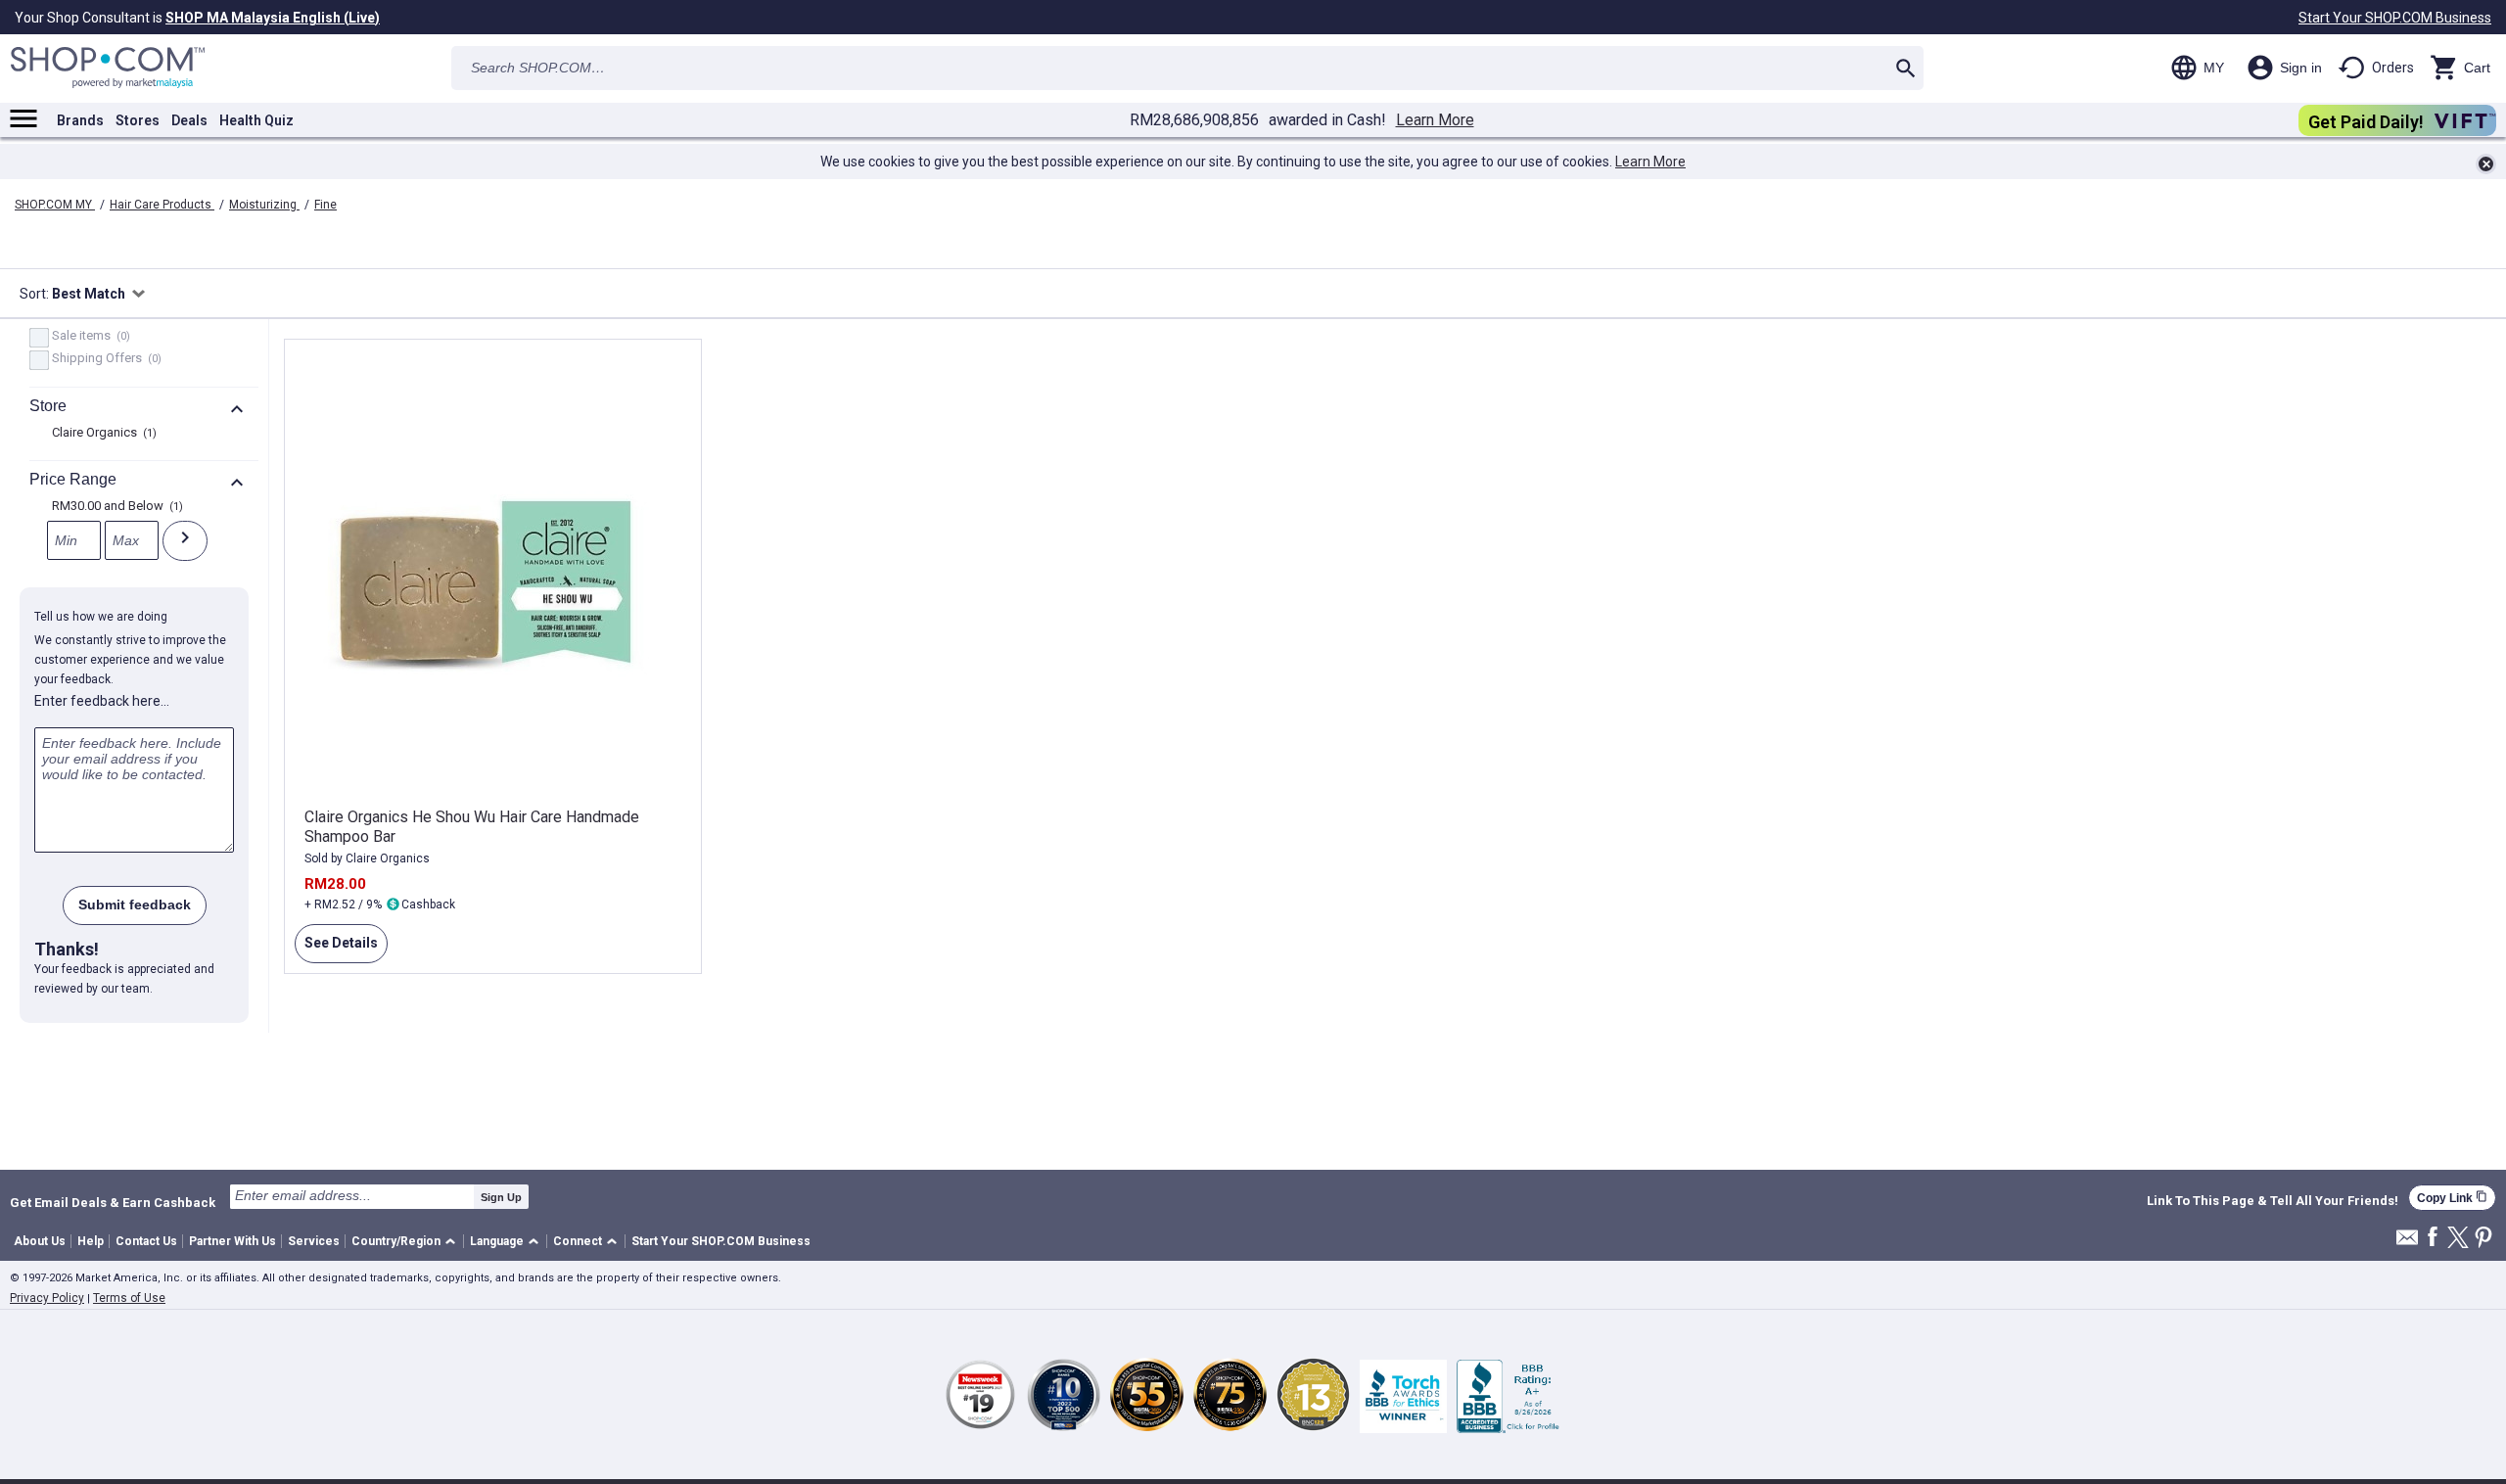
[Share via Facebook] (2433, 1238)
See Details (336, 949)
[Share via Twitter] (2458, 1239)
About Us (40, 1241)
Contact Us (146, 1241)
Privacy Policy (47, 1298)
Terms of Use (129, 1298)
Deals (189, 120)
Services (314, 1241)
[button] (407, 1242)
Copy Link (2452, 1198)
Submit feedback (135, 904)
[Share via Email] (2407, 1243)
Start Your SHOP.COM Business (2395, 18)
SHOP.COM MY (55, 205)
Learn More (1435, 120)
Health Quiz (256, 120)
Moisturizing (264, 205)
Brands (80, 120)
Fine (325, 205)
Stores (138, 120)
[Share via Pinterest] (2483, 1239)
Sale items (89, 337)
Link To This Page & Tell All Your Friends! (2273, 1201)
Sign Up (501, 1197)
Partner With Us (232, 1241)
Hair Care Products (162, 205)
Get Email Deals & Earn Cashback (113, 1202)
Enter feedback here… (102, 701)
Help (91, 1241)
